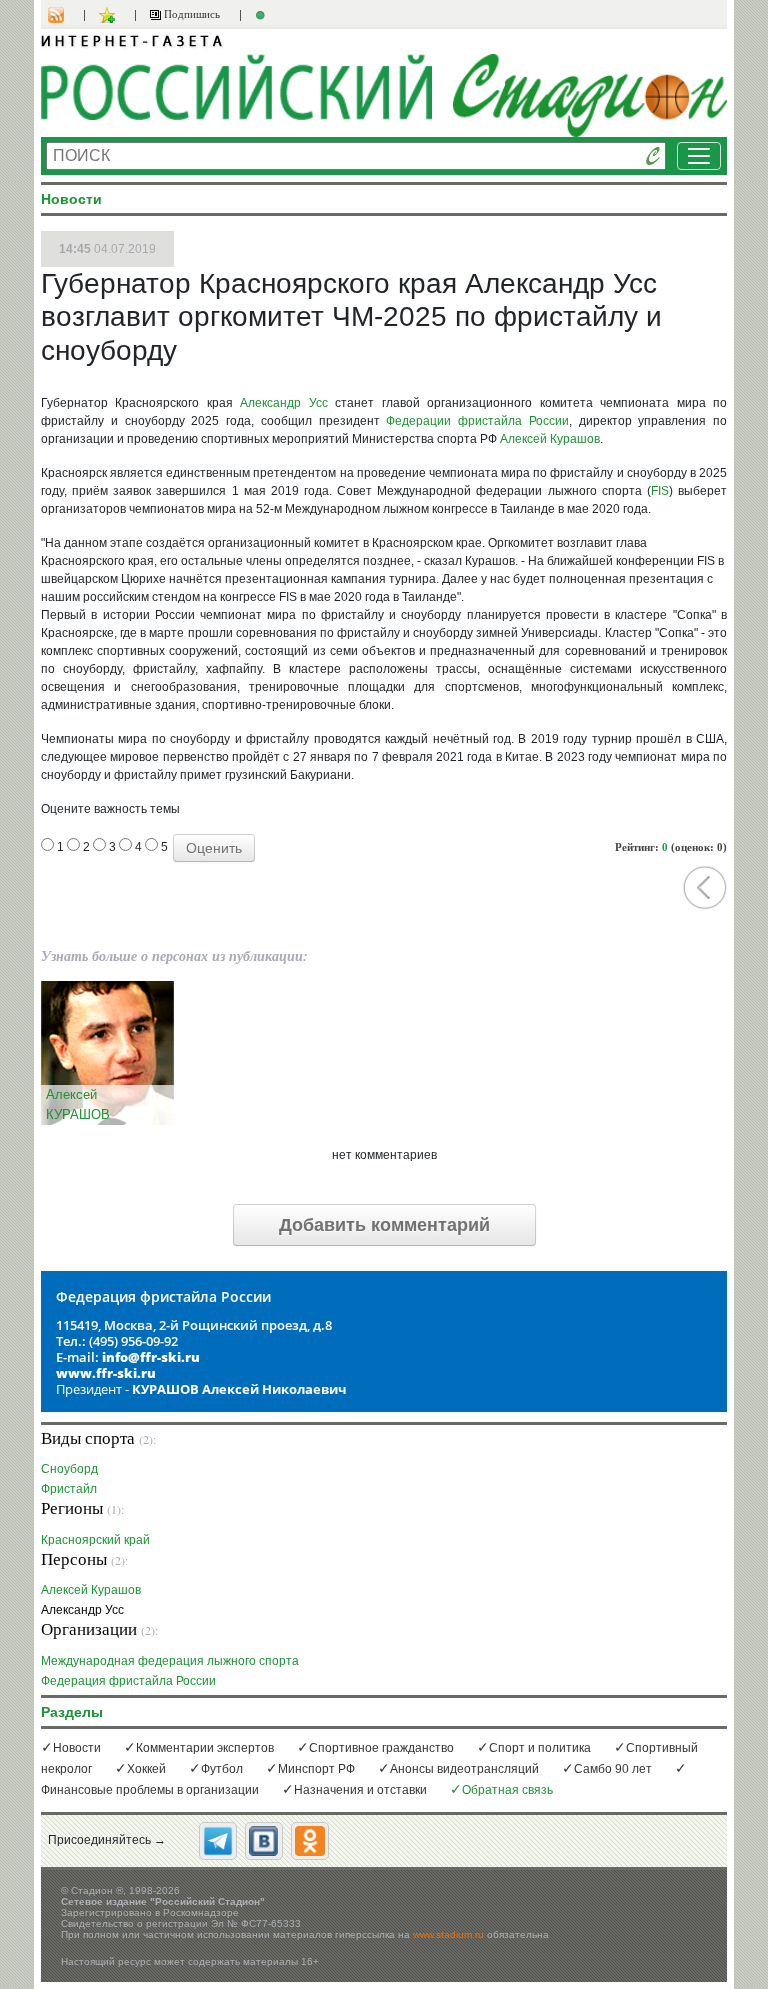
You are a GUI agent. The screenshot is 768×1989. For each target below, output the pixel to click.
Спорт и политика (540, 1748)
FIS (660, 491)
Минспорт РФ (316, 1769)
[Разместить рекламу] (263, 15)
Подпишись (190, 14)
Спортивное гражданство (381, 1748)
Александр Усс (283, 403)
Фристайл (69, 1488)
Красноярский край (95, 1539)
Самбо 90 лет (613, 1769)
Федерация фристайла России (128, 1680)
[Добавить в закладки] (109, 15)
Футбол (222, 1769)
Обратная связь (507, 1790)
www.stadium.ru (448, 1934)
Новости (77, 1748)
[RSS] (66, 15)
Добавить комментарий (384, 1225)
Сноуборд (69, 1468)
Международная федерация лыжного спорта (170, 1660)
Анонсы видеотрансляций (464, 1769)
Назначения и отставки (360, 1790)
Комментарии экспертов (205, 1748)
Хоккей (146, 1769)
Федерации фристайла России (477, 421)
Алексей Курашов (550, 439)
